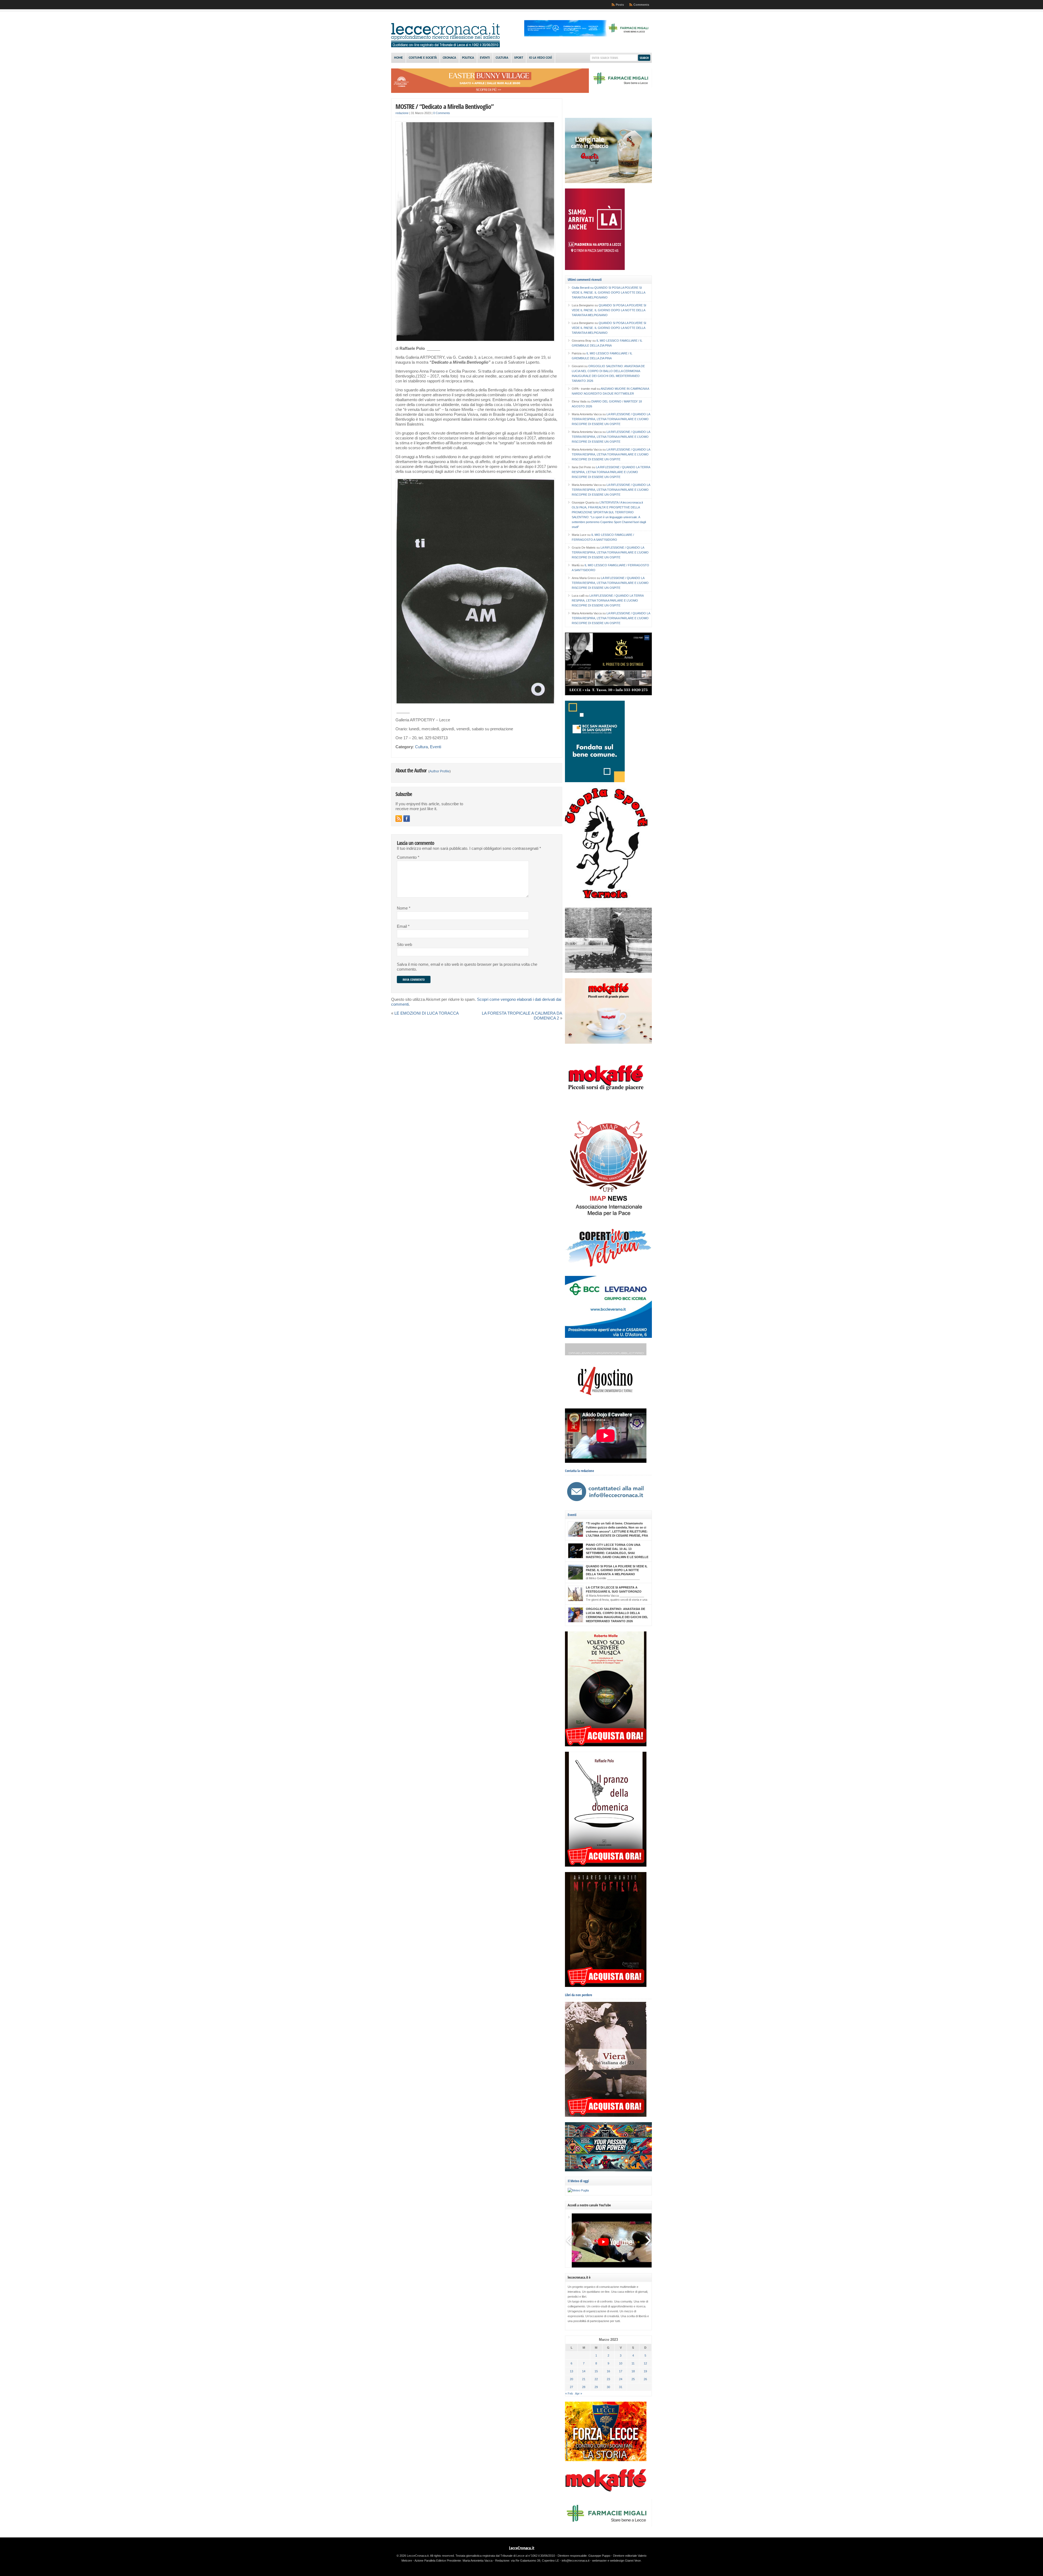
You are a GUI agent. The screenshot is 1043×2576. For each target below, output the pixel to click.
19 (645, 2371)
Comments (641, 5)
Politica (468, 58)
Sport (519, 58)
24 (621, 2379)
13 (571, 2371)
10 (621, 2363)
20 (571, 2379)
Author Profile (439, 771)
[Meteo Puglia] (578, 2190)
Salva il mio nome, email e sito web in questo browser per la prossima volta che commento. (467, 967)
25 (633, 2379)
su (583, 288)
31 (621, 2387)
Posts (620, 5)
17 (621, 2371)
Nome (404, 908)
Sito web (404, 945)
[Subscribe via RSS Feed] (399, 819)
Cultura (502, 58)
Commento (408, 857)
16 (608, 2371)
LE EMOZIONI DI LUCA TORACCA (427, 1013)
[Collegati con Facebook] (407, 819)
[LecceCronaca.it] (445, 46)
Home (398, 58)
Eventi (485, 58)
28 (584, 2387)
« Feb (569, 2393)
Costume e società (423, 58)
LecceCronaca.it (522, 2548)
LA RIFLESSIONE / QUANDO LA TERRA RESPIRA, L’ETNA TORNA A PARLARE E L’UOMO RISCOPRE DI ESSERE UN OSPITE (611, 419)
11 (633, 2363)
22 (596, 2379)
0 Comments (442, 113)
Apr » (579, 2393)
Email (403, 926)
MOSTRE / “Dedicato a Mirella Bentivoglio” (444, 106)
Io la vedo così (541, 58)
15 (596, 2371)
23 (608, 2379)
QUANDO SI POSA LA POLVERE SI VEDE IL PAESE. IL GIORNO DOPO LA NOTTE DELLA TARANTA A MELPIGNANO (608, 292)
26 (645, 2379)
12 (645, 2363)
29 (596, 2387)
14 (584, 2371)
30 (608, 2387)
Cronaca (449, 58)
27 (571, 2387)
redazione (402, 113)
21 (584, 2379)
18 (633, 2371)
